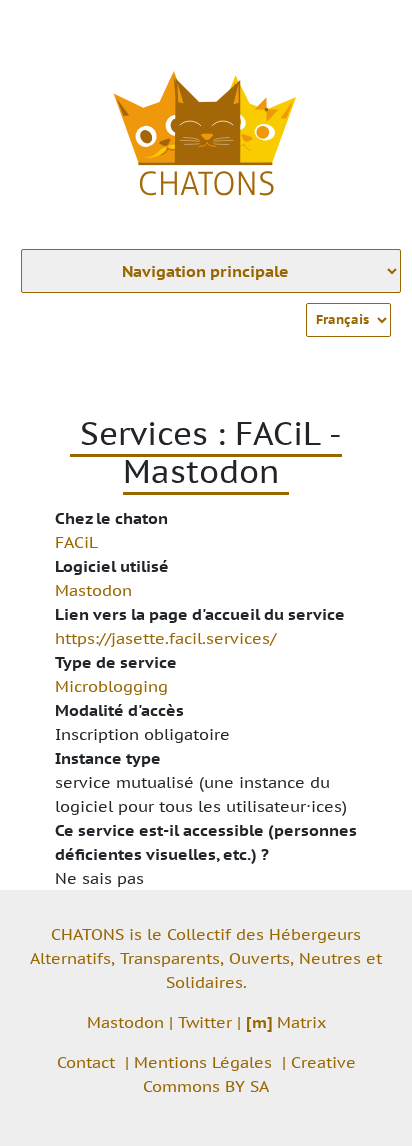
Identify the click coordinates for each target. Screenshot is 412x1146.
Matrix (286, 1022)
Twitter (205, 1022)
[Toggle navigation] (368, 28)
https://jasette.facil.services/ (165, 638)
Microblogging (111, 686)
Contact (86, 1062)
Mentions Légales (203, 1062)
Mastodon (93, 590)
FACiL (76, 542)
